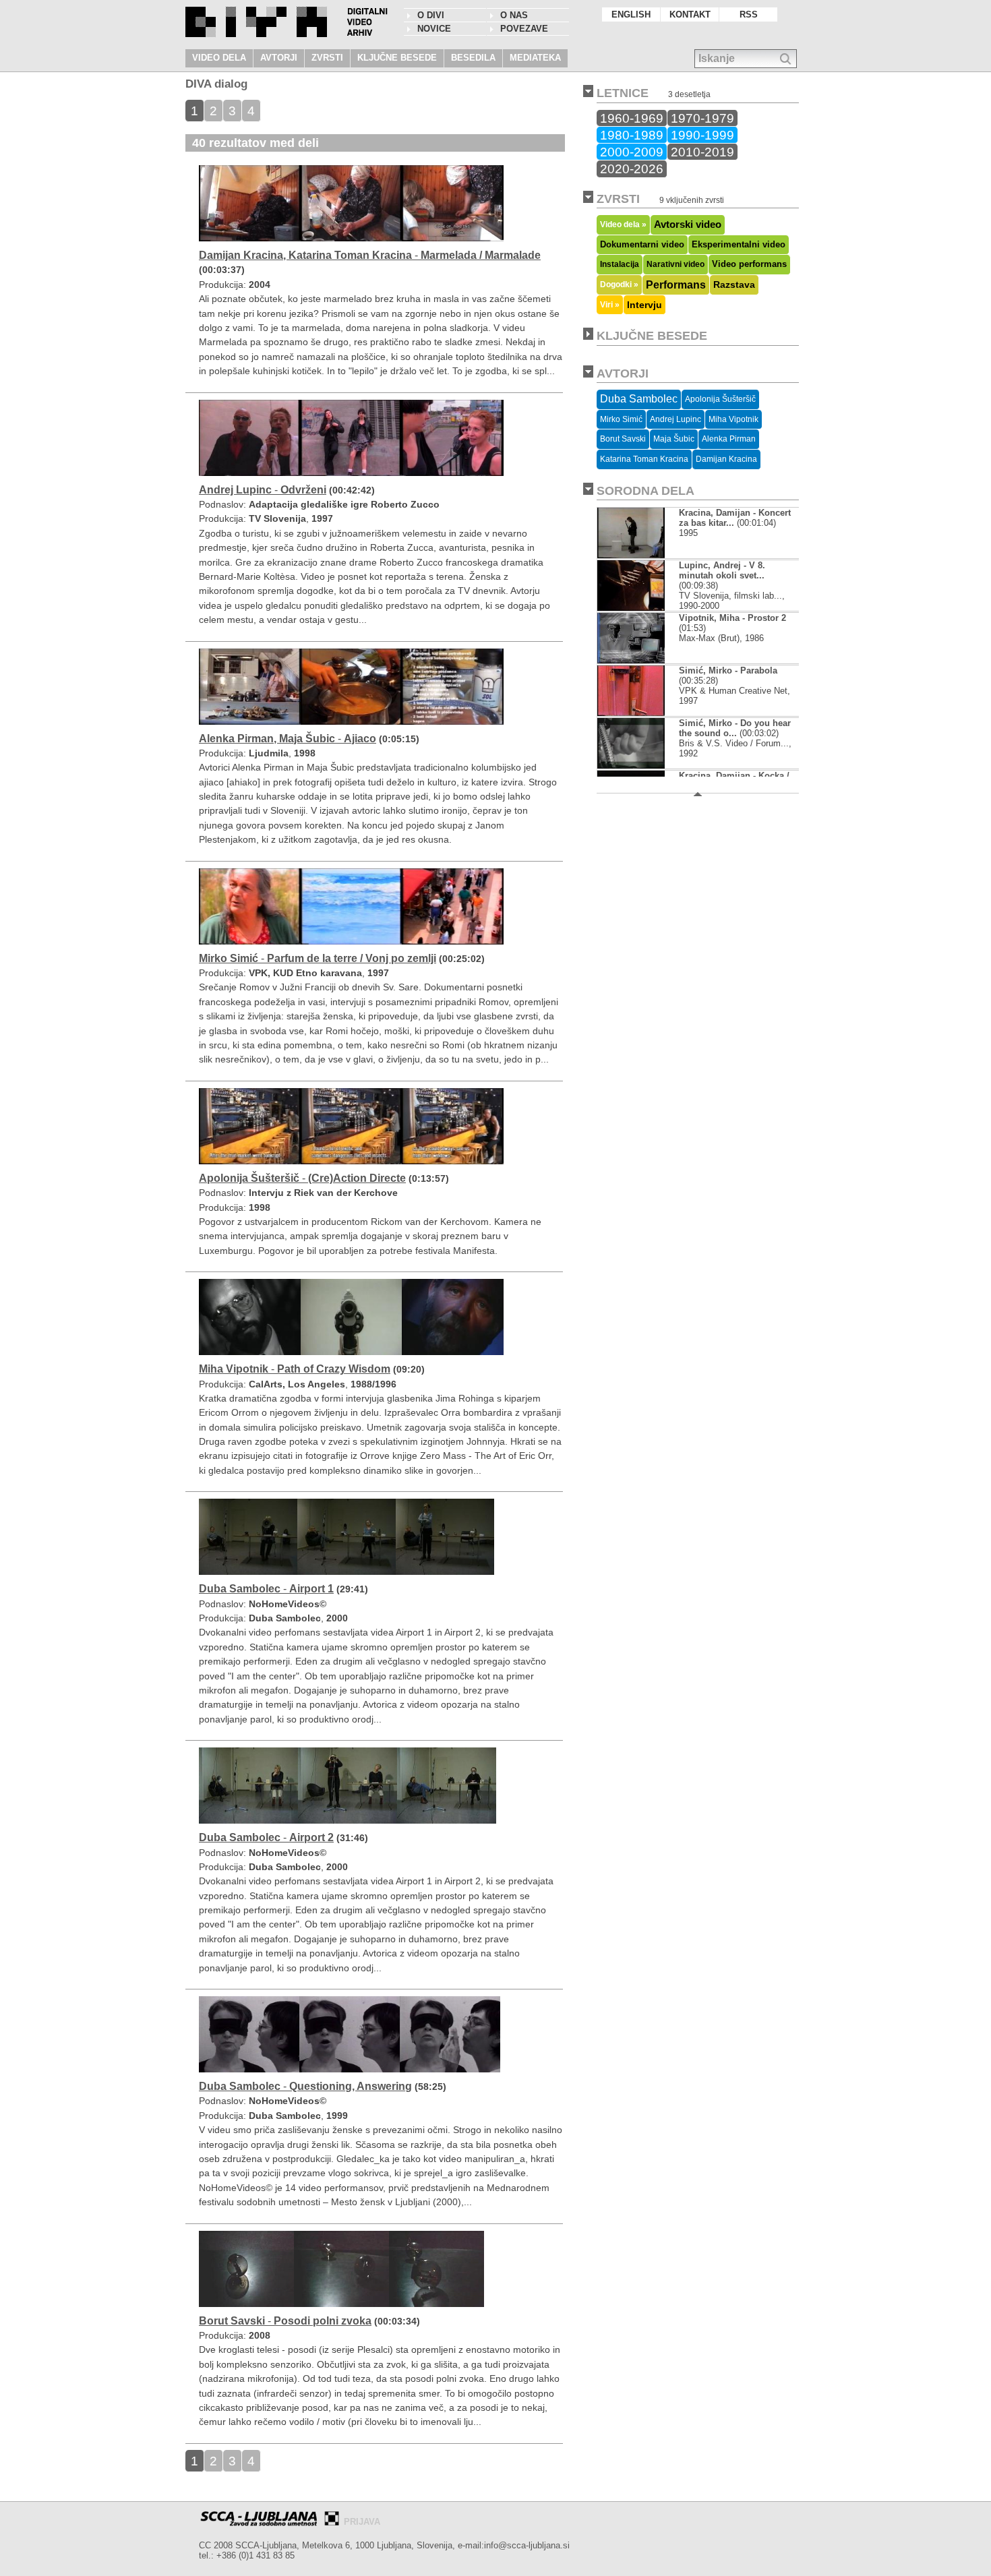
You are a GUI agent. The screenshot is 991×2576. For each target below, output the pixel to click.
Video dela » (623, 224)
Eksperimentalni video (739, 244)
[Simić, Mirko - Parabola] (631, 713)
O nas (514, 15)
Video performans (749, 264)
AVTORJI (279, 58)
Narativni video (675, 264)
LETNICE (623, 93)
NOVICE (434, 29)
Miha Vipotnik (733, 419)
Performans (676, 284)
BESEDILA (473, 58)
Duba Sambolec (639, 399)
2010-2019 (702, 152)
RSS (749, 14)
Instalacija (620, 264)
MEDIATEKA (535, 58)
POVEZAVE (524, 29)
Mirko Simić (621, 419)
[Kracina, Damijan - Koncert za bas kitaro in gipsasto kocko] (631, 555)
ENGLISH (631, 14)
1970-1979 (702, 118)
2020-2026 (632, 169)
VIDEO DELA (219, 58)
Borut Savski (623, 439)
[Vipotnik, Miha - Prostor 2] (632, 660)
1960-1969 (632, 118)
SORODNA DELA (645, 491)
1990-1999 (702, 135)
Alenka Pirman (729, 439)
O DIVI (431, 15)
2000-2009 (632, 152)
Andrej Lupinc (675, 419)
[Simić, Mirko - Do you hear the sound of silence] (631, 766)
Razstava (734, 284)
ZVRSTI (327, 58)
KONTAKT (690, 14)
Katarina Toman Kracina (644, 459)
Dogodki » (619, 284)
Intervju (644, 305)
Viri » (610, 304)
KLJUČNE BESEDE (397, 58)
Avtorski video (688, 224)
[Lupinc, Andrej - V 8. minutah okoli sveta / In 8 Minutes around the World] (631, 608)
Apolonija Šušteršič (720, 399)
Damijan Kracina (726, 459)
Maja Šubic (674, 439)
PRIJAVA (362, 2522)
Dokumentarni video (642, 244)
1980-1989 (632, 135)
